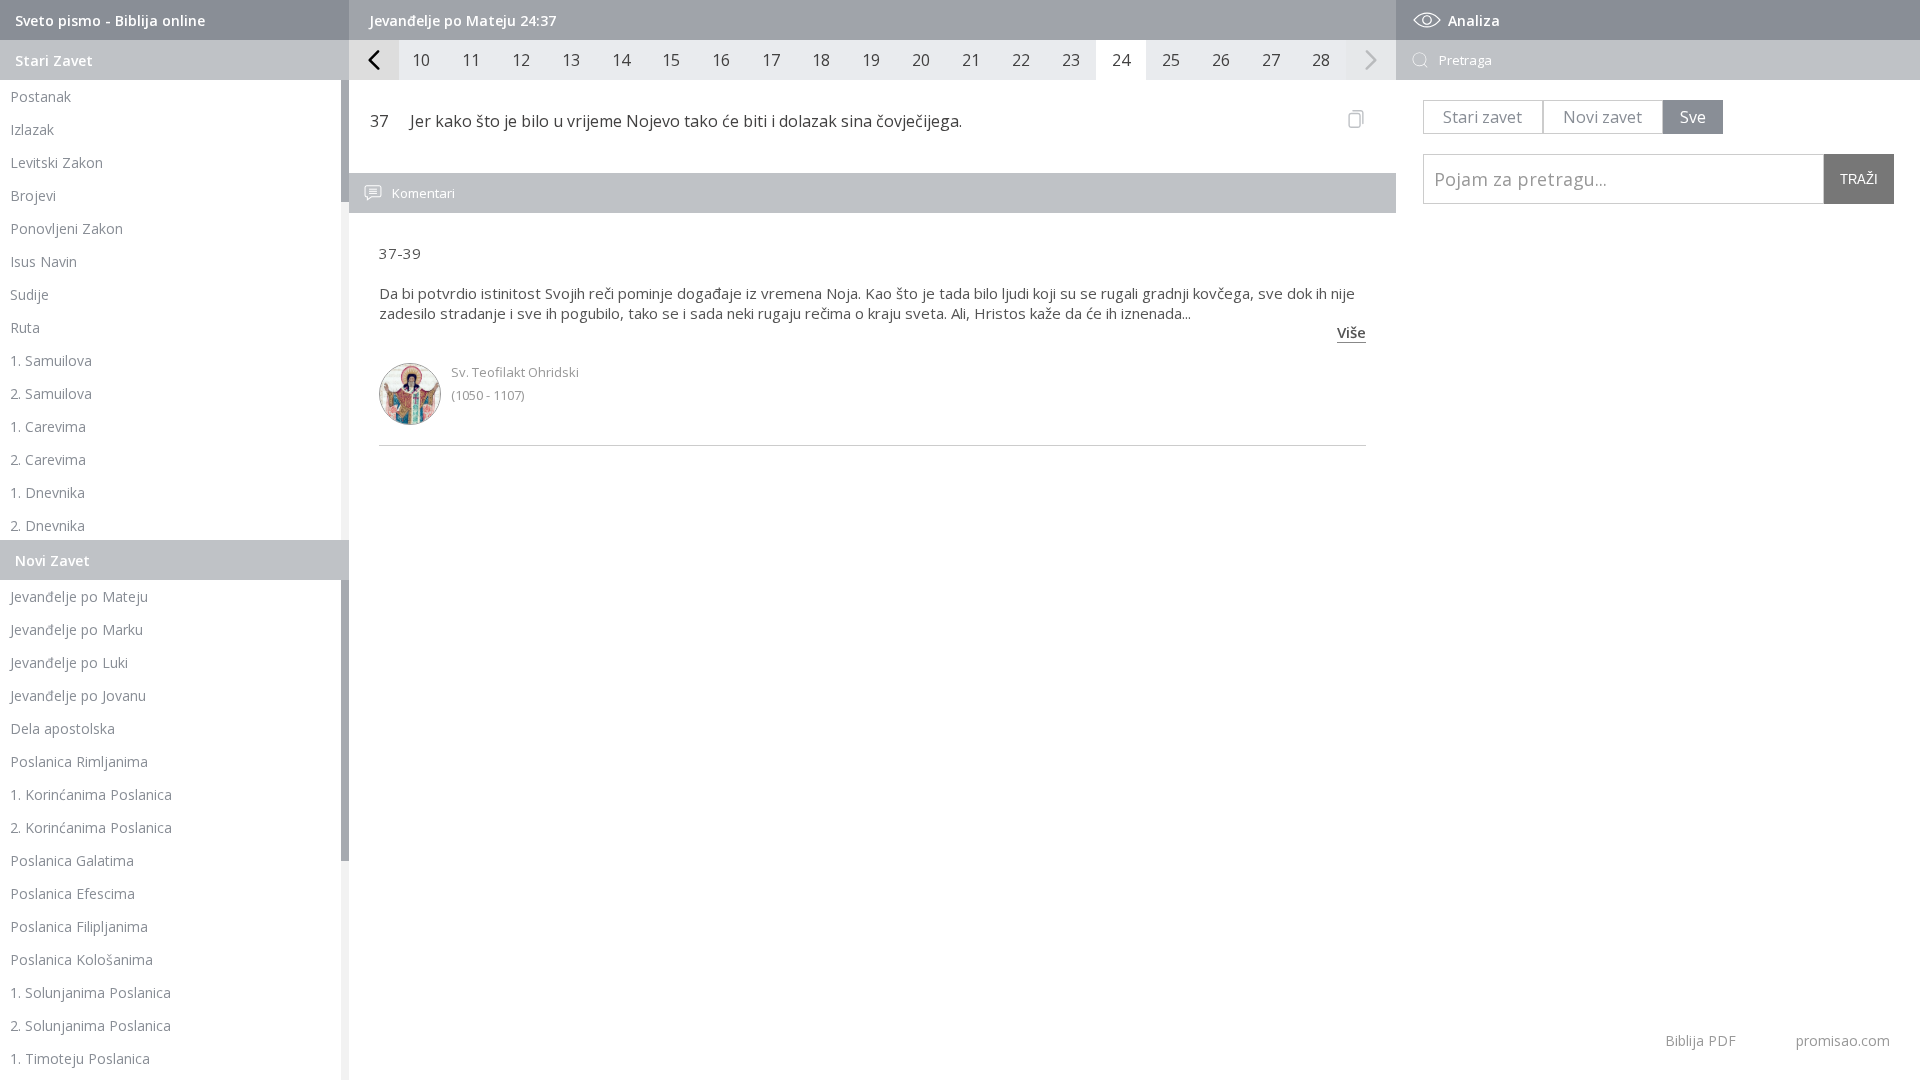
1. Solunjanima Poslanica (90, 992)
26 (1221, 60)
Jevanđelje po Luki (69, 662)
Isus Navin (43, 261)
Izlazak (32, 129)
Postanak (40, 96)
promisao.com (1843, 1040)
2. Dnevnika (47, 525)
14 (621, 60)
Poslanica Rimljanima (79, 761)
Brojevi (33, 195)
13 (571, 60)
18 (821, 60)
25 (1171, 60)
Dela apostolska (62, 728)
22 (1021, 60)
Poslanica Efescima (72, 893)
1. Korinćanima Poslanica (91, 794)
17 (771, 60)
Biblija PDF (1700, 1040)
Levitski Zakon (56, 162)
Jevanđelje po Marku (76, 629)
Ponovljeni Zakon (66, 228)
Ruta (25, 327)
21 (971, 60)
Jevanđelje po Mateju (79, 596)
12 (521, 60)
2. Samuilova (51, 393)
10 (421, 60)
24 (1121, 60)
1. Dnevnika (47, 492)
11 (471, 60)
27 (1271, 60)
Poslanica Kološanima (81, 959)
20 (921, 60)
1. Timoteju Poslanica (80, 1058)
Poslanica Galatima (72, 860)
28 (1321, 60)
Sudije (29, 294)
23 (1071, 60)
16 (721, 60)
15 (671, 60)
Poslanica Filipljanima (79, 926)
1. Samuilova (51, 360)
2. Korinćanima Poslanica (91, 827)
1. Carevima (48, 426)
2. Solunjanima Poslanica (90, 1025)
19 (871, 60)
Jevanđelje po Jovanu (78, 695)
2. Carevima (48, 459)
